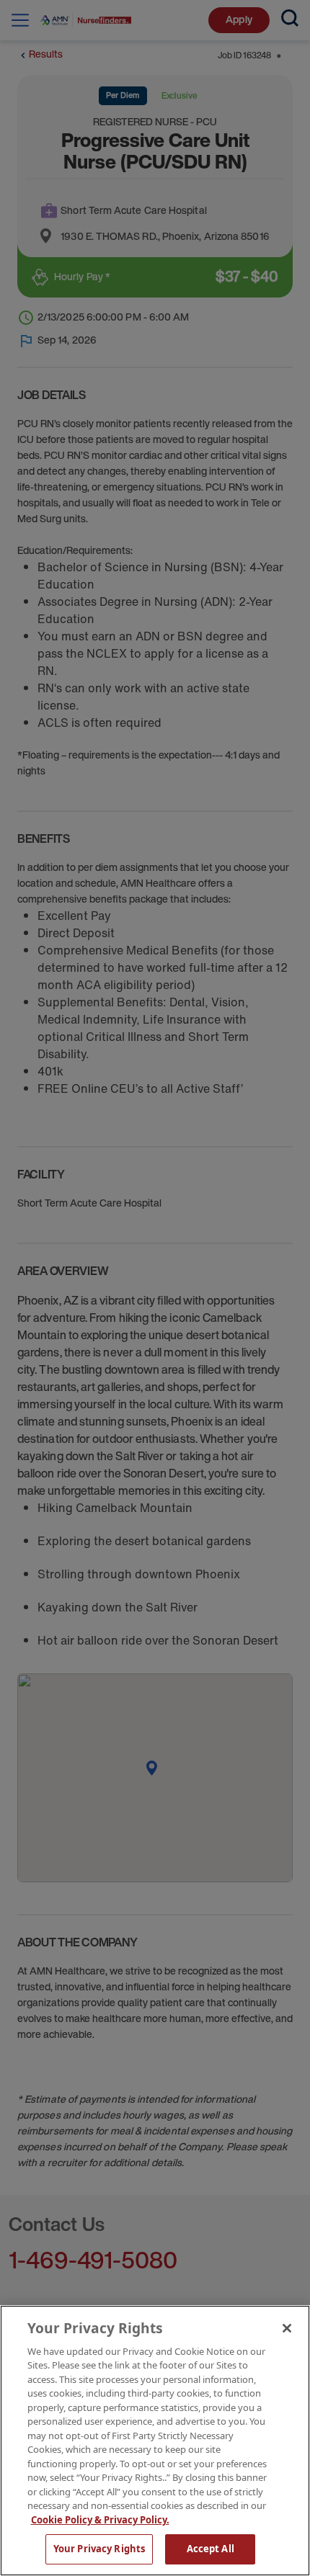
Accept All (211, 2549)
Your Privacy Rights (99, 2549)
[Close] (287, 2328)
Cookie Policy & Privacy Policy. (100, 2520)
